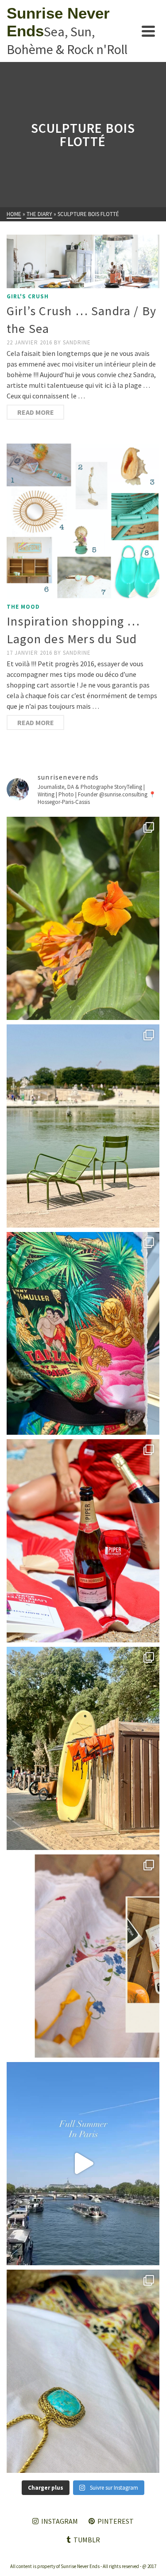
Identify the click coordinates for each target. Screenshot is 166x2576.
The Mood (23, 607)
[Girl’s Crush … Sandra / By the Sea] (83, 261)
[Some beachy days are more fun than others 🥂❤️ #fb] (83, 1541)
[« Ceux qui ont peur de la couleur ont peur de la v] (83, 1334)
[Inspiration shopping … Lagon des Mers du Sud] (83, 521)
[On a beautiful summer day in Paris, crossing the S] (83, 2164)
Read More (36, 412)
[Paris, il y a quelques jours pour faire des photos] (83, 1126)
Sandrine (77, 342)
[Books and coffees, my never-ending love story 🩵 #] (83, 2371)
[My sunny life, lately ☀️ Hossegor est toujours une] (83, 1748)
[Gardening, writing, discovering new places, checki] (83, 918)
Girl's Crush (28, 296)
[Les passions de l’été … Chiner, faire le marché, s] (83, 1956)
